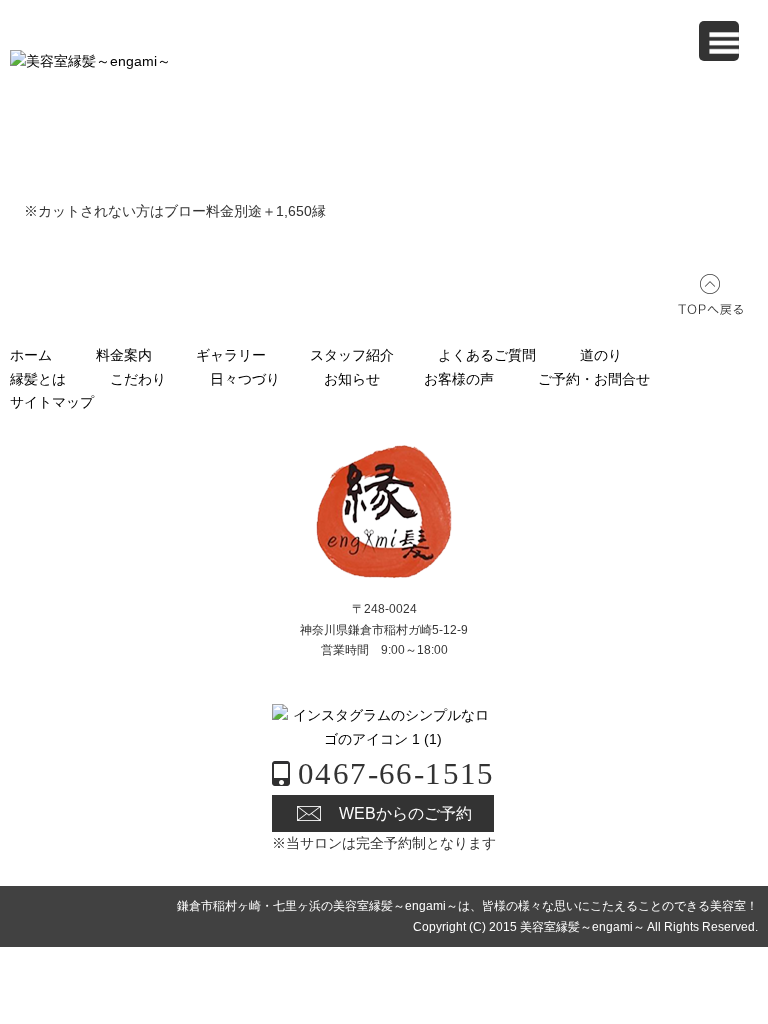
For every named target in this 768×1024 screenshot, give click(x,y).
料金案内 (124, 355)
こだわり (138, 379)
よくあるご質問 (487, 355)
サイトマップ (52, 402)
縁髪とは (38, 379)
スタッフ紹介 (352, 355)
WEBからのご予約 (405, 813)
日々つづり (245, 379)
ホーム (31, 355)
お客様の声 (459, 379)
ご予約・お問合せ (594, 379)
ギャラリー (231, 355)
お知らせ (352, 379)
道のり (601, 355)
